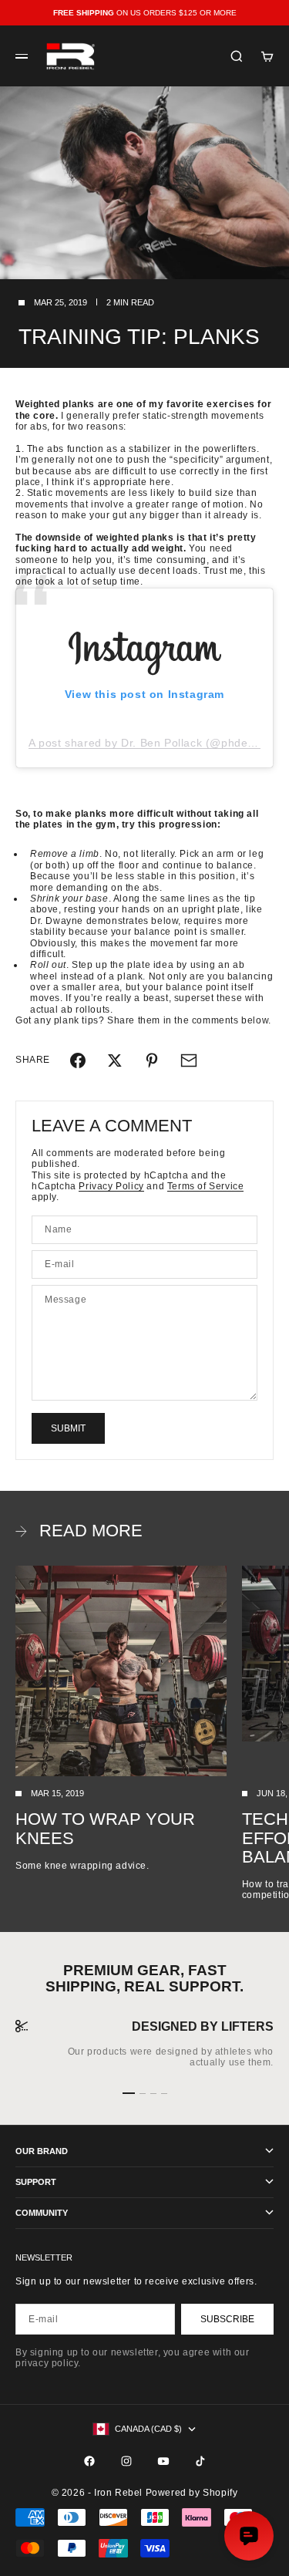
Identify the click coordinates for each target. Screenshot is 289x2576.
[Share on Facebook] (78, 1060)
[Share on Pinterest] (152, 1060)
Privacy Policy (111, 1186)
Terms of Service (206, 1186)
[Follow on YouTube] (163, 2461)
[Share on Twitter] (115, 1060)
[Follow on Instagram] (126, 2461)
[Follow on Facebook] (89, 2461)
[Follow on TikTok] (200, 2461)
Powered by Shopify (192, 2493)
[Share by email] (189, 1060)
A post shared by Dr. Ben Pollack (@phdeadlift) (153, 743)
